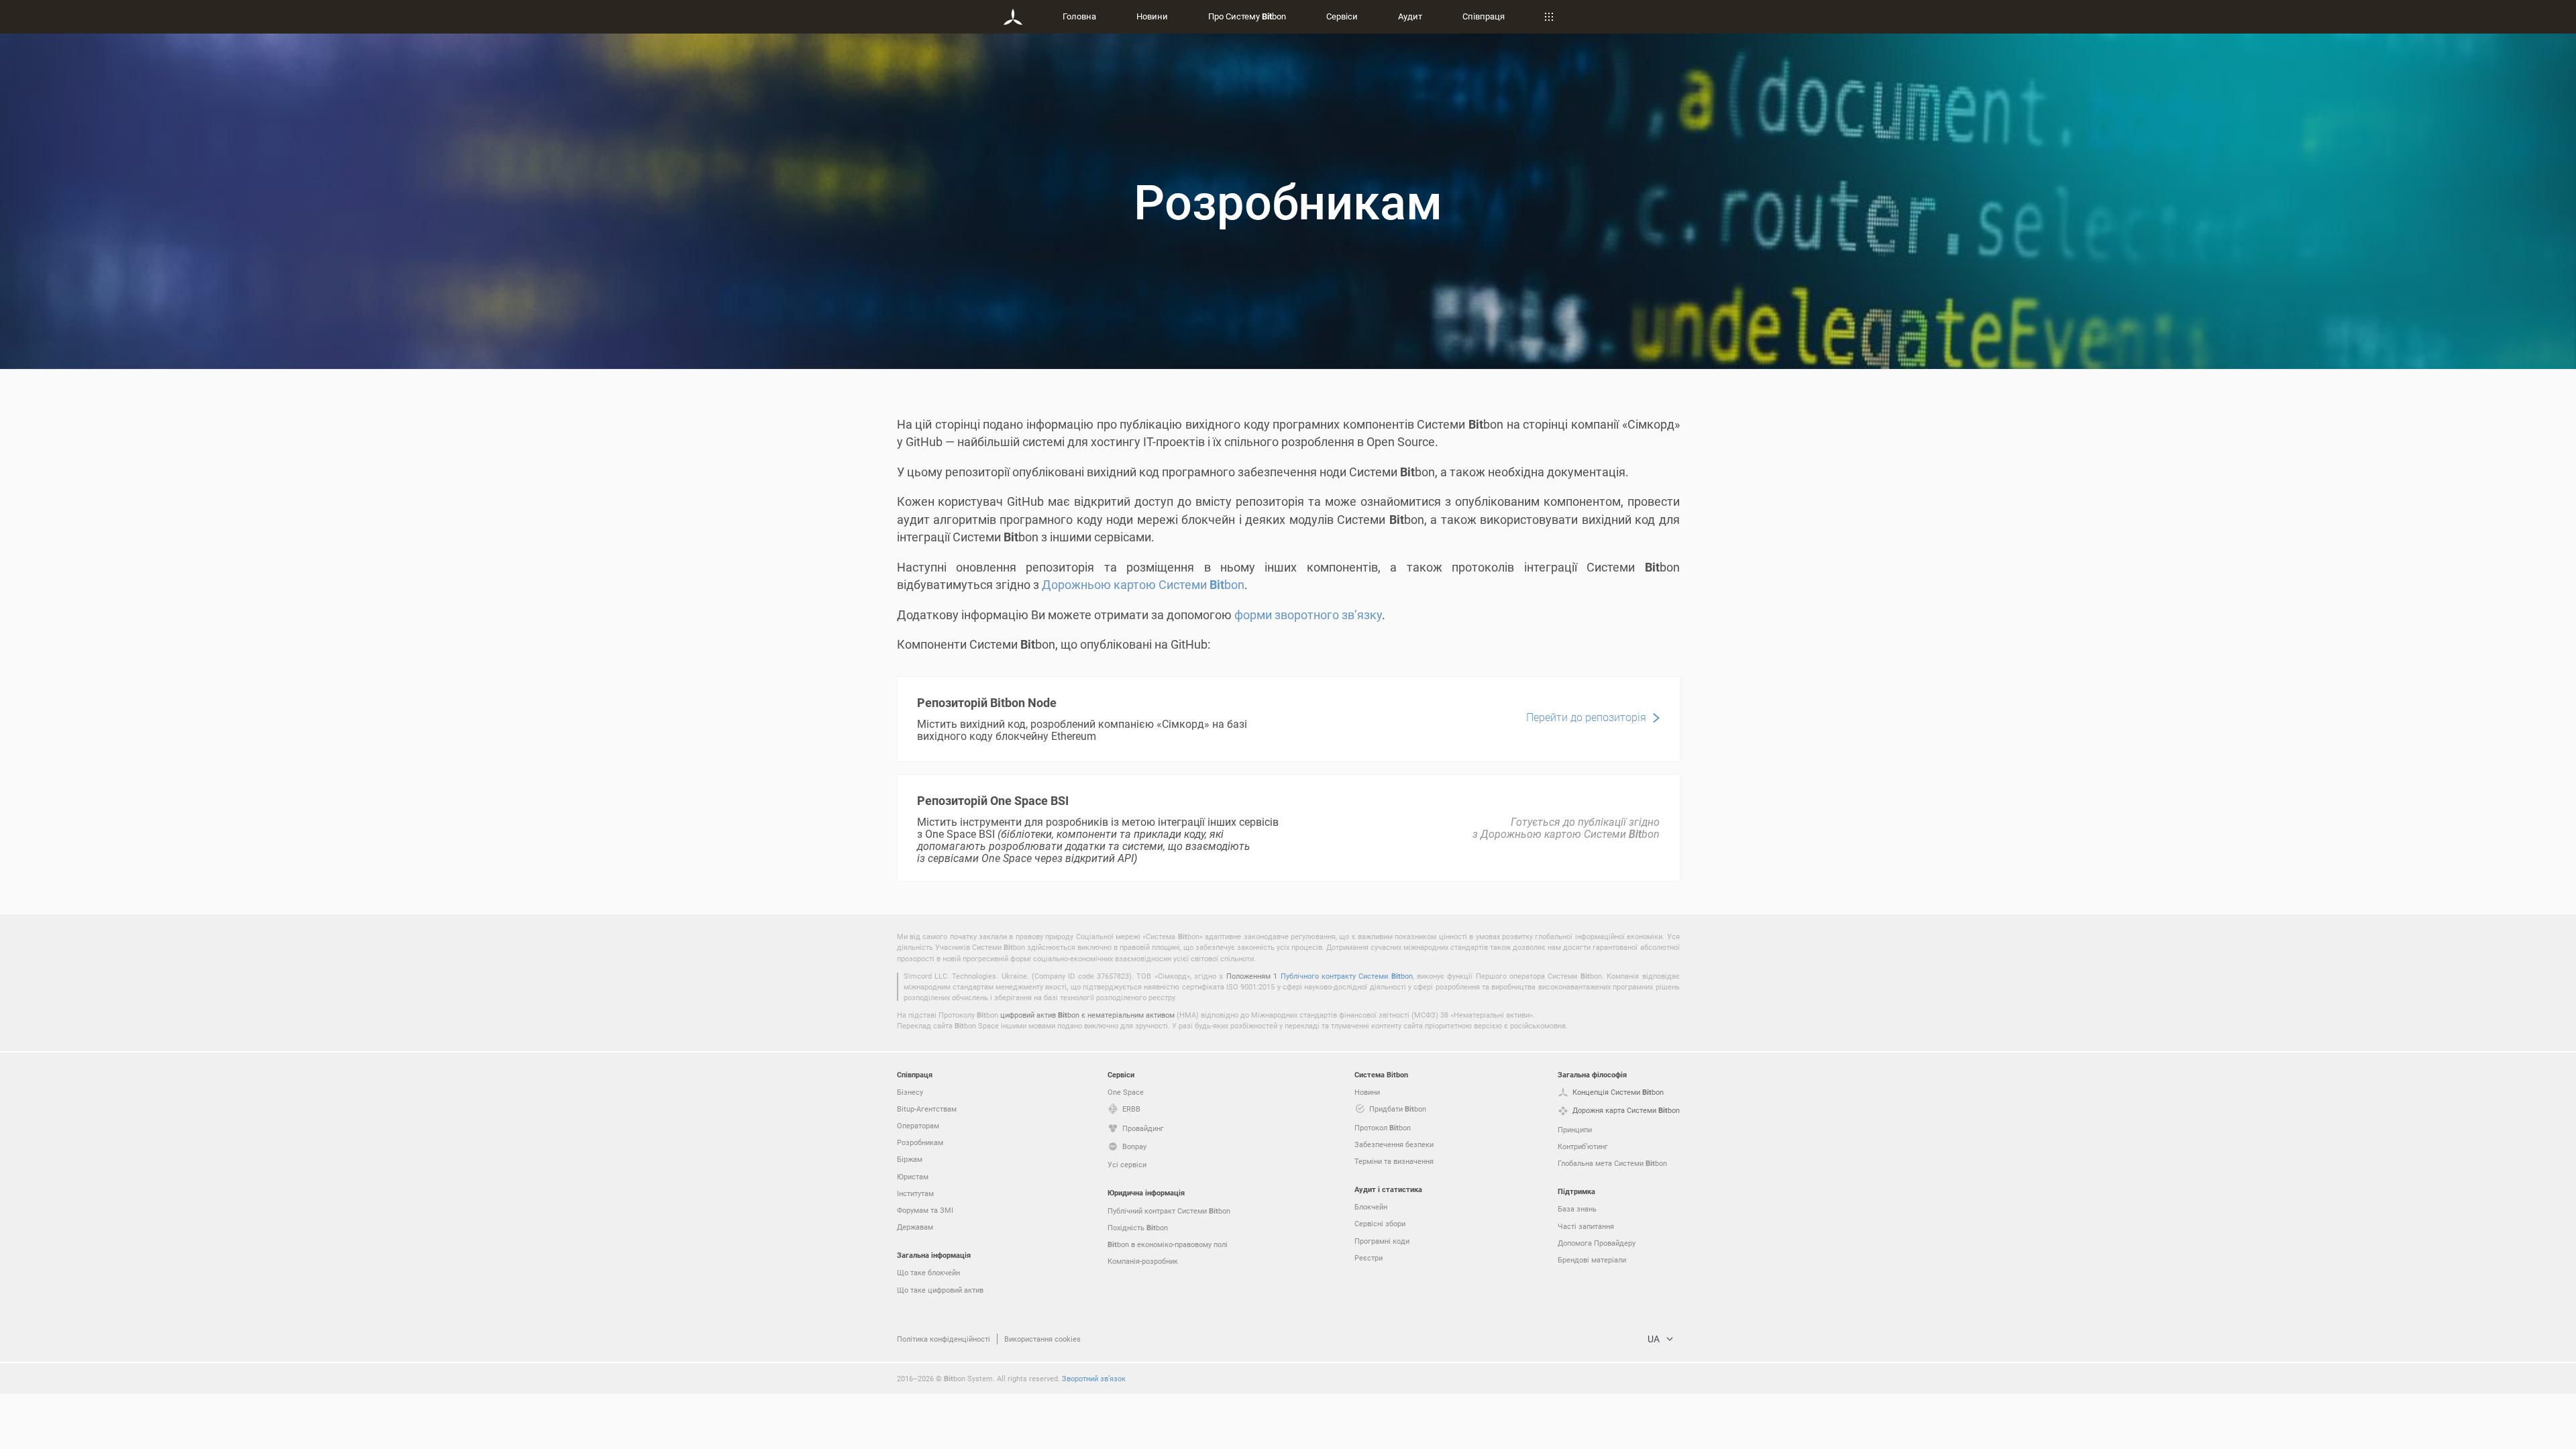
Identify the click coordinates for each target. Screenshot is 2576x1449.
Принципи (1575, 1129)
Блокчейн (1371, 1206)
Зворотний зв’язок (1094, 1378)
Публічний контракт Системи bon (1169, 1211)
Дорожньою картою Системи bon (1143, 584)
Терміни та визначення (1394, 1161)
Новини (1152, 16)
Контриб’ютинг (1583, 1146)
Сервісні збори (1380, 1223)
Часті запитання (1586, 1226)
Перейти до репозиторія (1586, 717)
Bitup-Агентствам (927, 1109)
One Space (1126, 1092)
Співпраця (1484, 16)
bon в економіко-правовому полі (1168, 1244)
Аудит (1410, 16)
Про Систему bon (1247, 16)
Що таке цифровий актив (940, 1290)
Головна (1079, 16)
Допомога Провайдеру (1597, 1243)
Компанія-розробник (1143, 1261)
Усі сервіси (1127, 1164)
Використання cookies (1042, 1339)
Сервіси (1342, 16)
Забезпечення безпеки (1394, 1144)
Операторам (918, 1125)
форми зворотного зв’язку (1308, 614)
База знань (1577, 1209)
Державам (915, 1227)
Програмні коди (1382, 1241)
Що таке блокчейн (928, 1272)
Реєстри (1368, 1257)
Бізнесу (910, 1092)
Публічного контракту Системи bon (1347, 976)
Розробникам (920, 1142)
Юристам (913, 1176)
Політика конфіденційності (944, 1339)
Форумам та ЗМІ (925, 1210)
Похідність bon (1138, 1227)
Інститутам (915, 1193)
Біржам (910, 1159)
